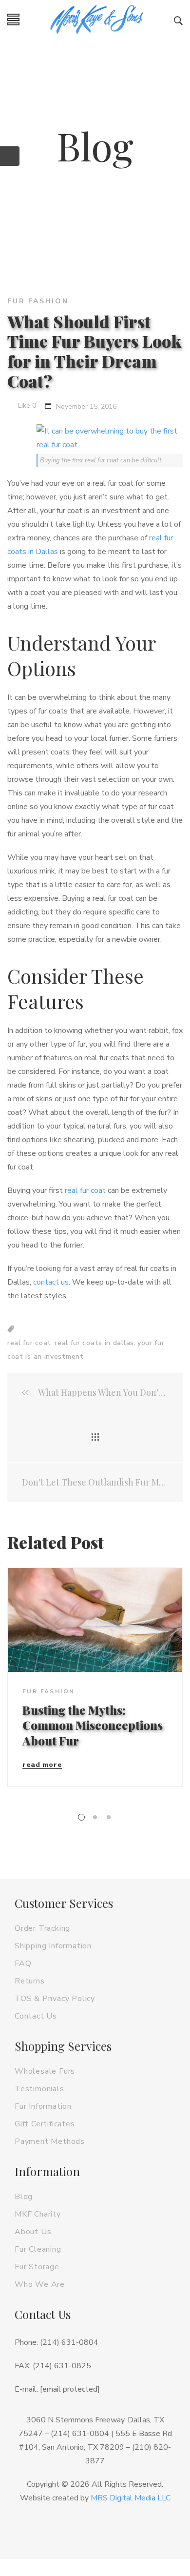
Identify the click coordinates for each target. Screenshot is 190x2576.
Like (26, 406)
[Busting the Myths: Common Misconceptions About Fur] (95, 1620)
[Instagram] (83, 2529)
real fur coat (85, 1190)
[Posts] (95, 1438)
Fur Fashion (38, 301)
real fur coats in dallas (94, 1343)
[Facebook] (59, 2529)
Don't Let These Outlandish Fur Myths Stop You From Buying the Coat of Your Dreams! (95, 1482)
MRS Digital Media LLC (131, 2498)
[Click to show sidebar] (10, 156)
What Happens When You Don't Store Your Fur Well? (102, 1393)
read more (42, 1765)
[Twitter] (107, 2529)
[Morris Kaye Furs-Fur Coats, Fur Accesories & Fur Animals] (97, 20)
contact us (51, 1282)
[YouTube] (131, 2529)
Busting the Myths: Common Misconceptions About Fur (93, 1725)
